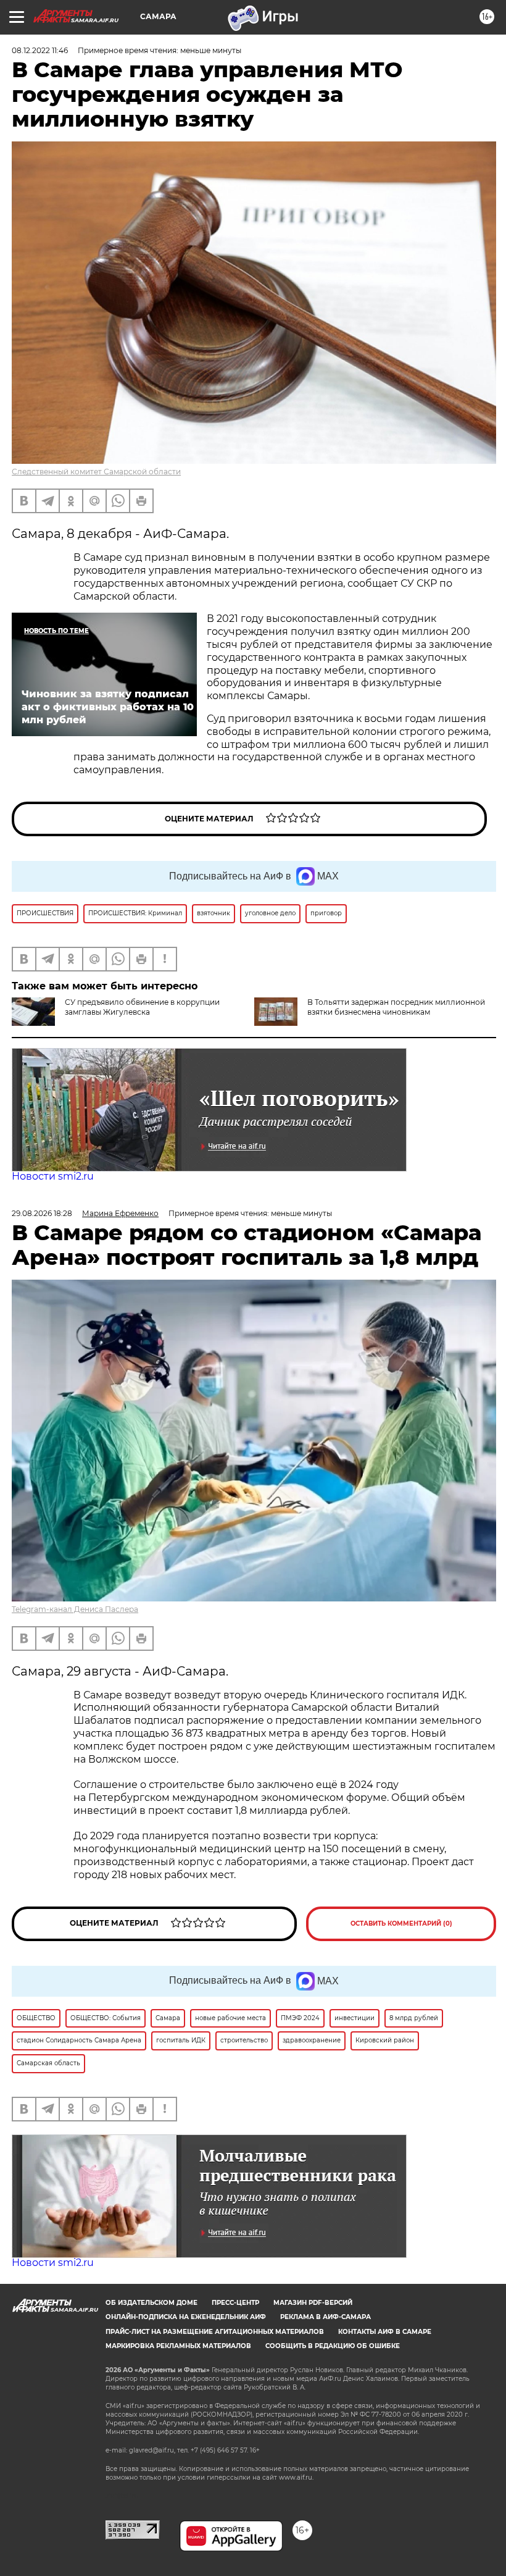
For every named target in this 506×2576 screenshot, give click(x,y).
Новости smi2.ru (53, 1176)
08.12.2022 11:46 (40, 50)
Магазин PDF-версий (313, 2303)
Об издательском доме (151, 2303)
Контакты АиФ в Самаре (385, 2332)
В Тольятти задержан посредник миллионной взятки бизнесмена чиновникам (396, 1007)
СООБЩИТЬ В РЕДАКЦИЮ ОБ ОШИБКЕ (333, 2346)
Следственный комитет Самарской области (96, 472)
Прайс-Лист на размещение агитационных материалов (215, 2332)
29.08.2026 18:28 (42, 1213)
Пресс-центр (235, 2303)
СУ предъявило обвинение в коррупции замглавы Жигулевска (142, 1007)
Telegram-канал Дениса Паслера (75, 1609)
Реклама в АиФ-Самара (326, 2317)
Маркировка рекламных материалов (178, 2346)
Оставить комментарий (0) (401, 1924)
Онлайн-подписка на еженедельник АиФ (186, 2317)
